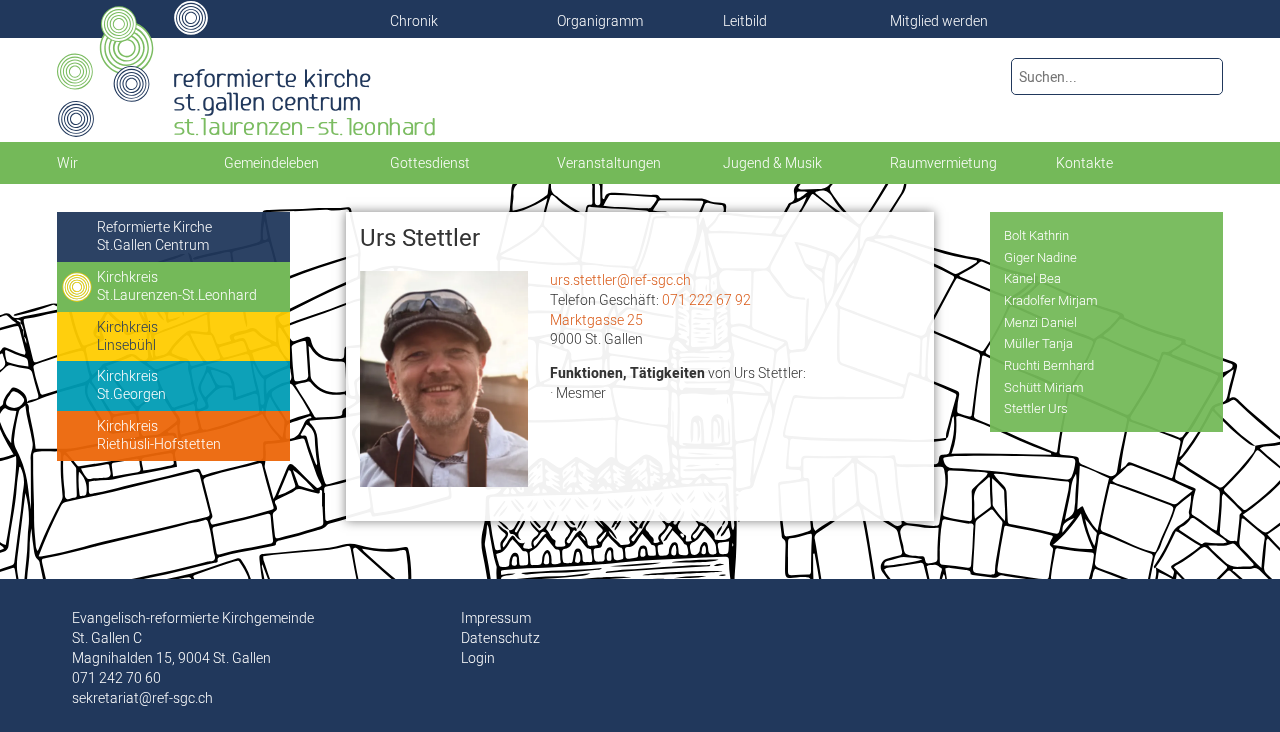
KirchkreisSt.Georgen (131, 385)
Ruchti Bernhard (1049, 365)
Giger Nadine (1040, 257)
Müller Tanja (1038, 343)
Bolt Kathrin (1036, 235)
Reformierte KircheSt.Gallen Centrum (154, 236)
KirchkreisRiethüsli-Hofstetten (159, 435)
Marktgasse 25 (596, 320)
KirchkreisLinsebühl (127, 336)
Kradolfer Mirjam (1051, 300)
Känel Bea (1032, 278)
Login (478, 658)
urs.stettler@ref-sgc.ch (620, 280)
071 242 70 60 (116, 678)
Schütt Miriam (1044, 387)
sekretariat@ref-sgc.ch (142, 698)
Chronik (414, 21)
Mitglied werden (939, 21)
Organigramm (600, 21)
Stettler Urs (1036, 408)
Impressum (496, 618)
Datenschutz (500, 638)
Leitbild (745, 21)
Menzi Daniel (1040, 322)
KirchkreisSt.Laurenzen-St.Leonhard (177, 286)
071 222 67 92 (706, 300)
